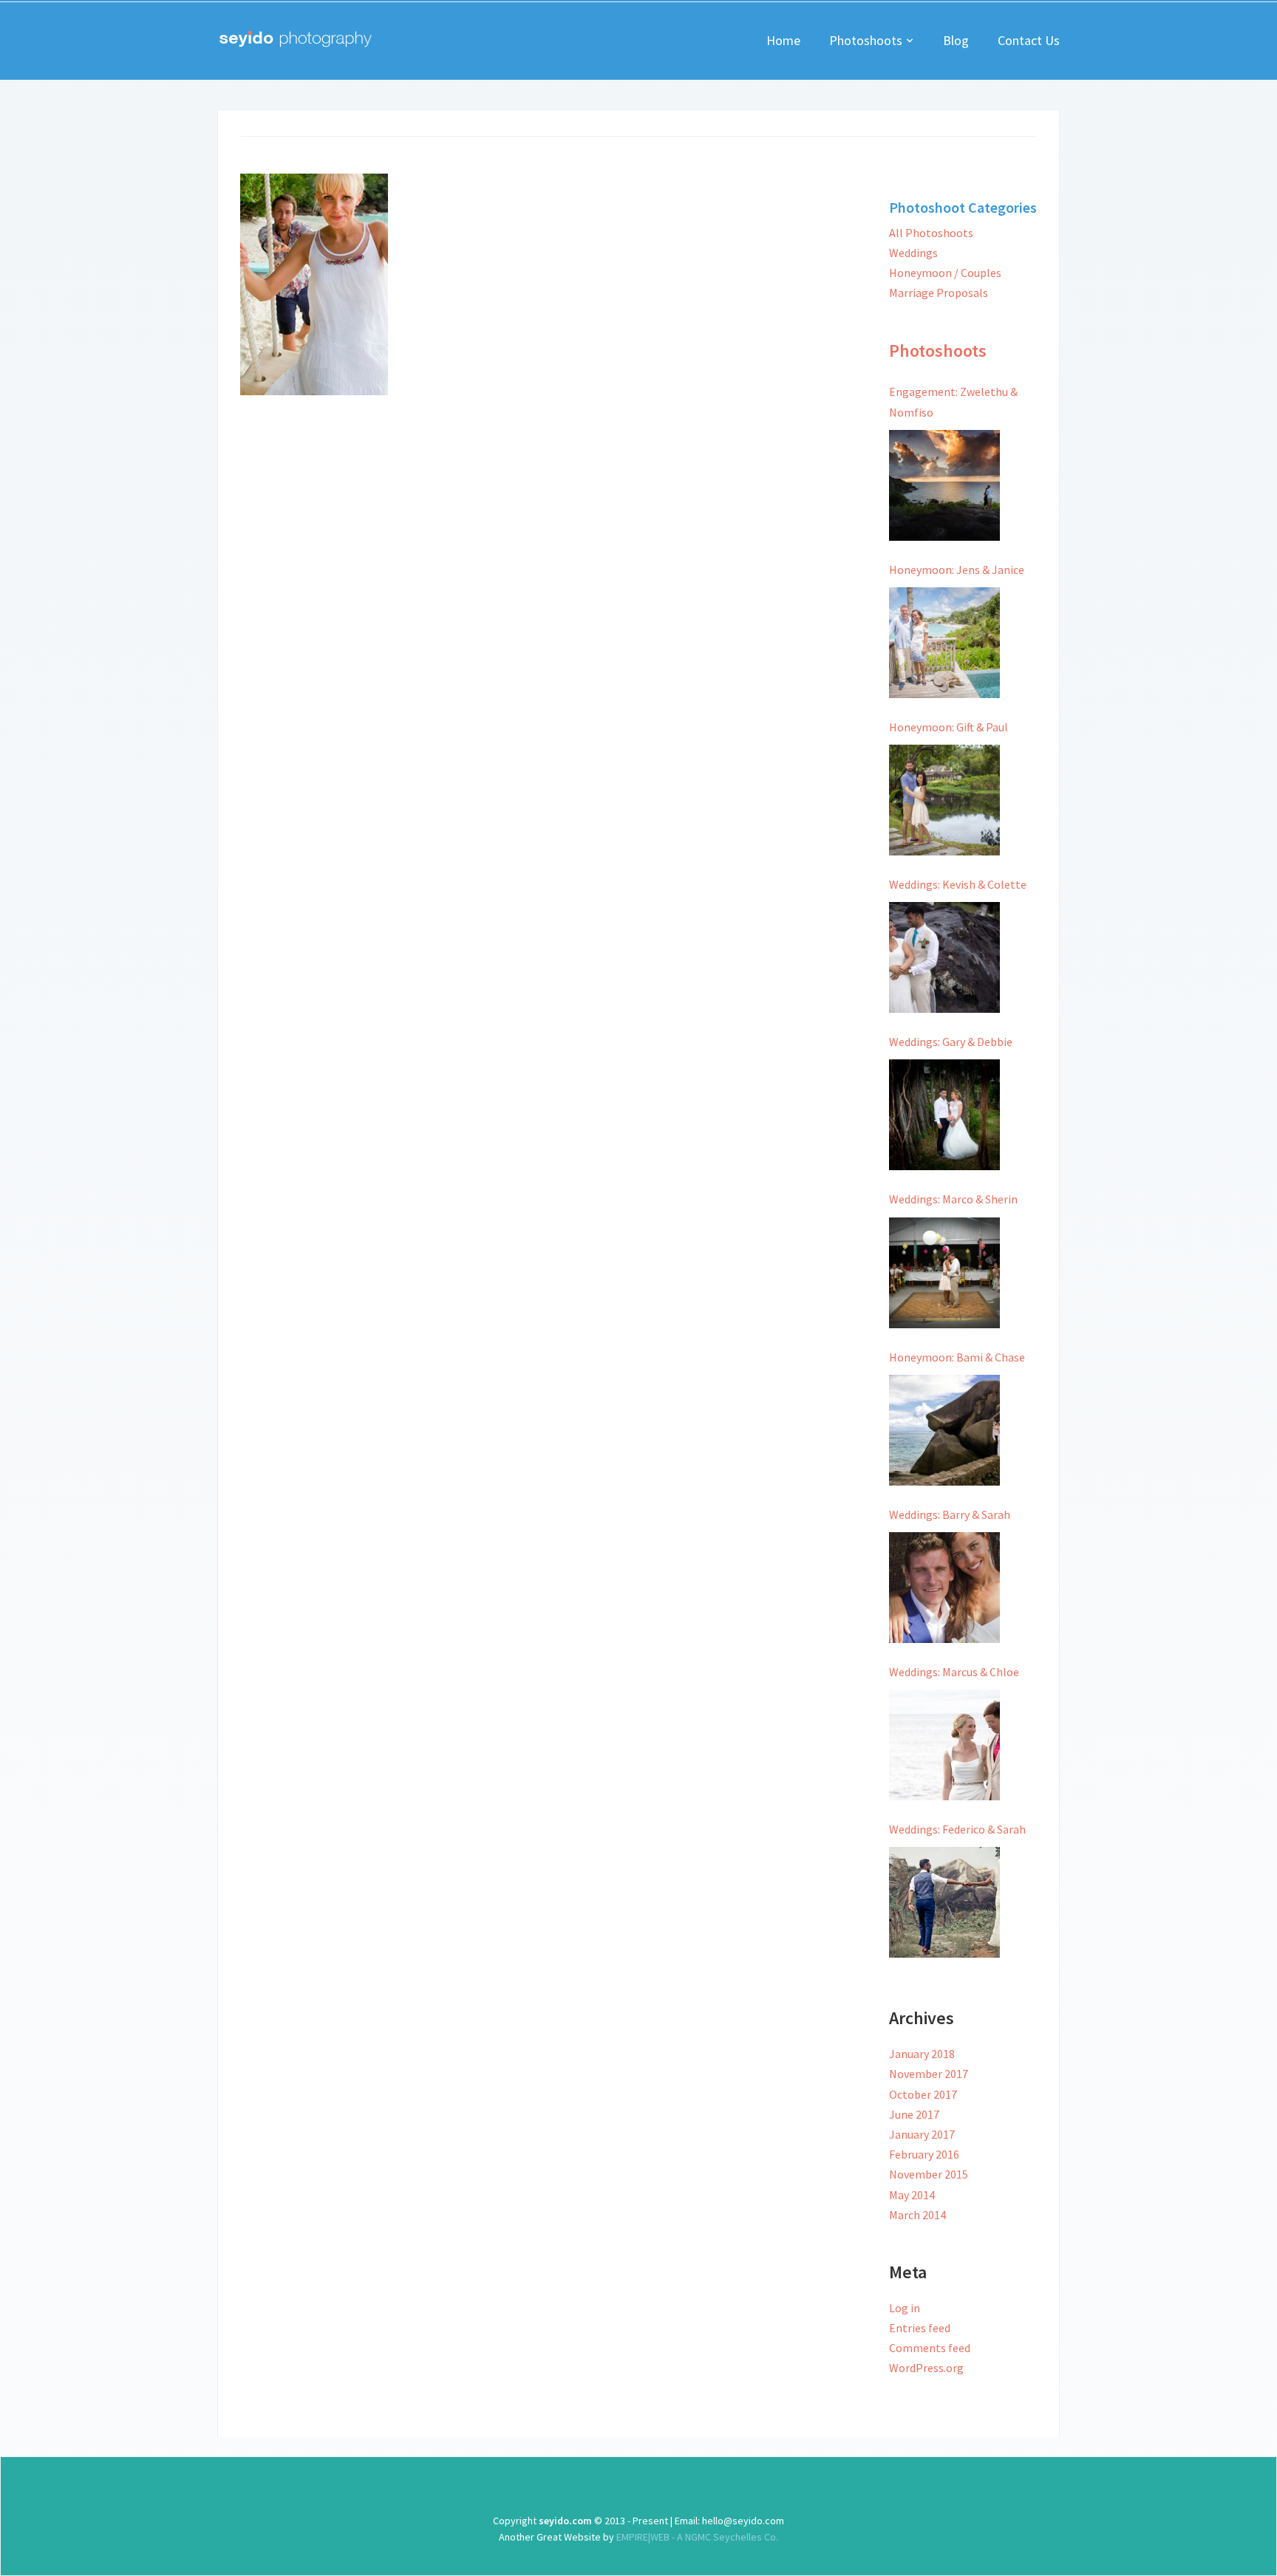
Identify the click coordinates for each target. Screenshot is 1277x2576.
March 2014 (917, 2215)
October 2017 (923, 2094)
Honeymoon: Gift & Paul (949, 727)
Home (783, 40)
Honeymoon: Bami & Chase (957, 1357)
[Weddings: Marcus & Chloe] (944, 1745)
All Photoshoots (931, 233)
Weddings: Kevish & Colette (958, 884)
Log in (905, 2308)
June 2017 (914, 2114)
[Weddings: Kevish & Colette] (944, 957)
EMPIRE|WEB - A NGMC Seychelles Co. (696, 2537)
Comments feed (930, 2348)
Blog (956, 40)
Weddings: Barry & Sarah (950, 1514)
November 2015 (929, 2174)
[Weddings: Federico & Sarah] (944, 1902)
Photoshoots (866, 40)
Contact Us (1029, 40)
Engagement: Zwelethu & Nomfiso (953, 402)
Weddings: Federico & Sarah (957, 1829)
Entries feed (920, 2328)
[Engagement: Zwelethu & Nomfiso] (944, 485)
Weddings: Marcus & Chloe (954, 1672)
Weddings (913, 253)
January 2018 (922, 2054)
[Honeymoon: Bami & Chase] (944, 1430)
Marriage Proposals (939, 293)
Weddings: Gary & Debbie (951, 1042)
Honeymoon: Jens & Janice (957, 570)
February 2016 (924, 2154)
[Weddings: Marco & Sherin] (944, 1273)
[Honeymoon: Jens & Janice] (944, 643)
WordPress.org (926, 2368)
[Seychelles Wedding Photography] (295, 38)
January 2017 (922, 2134)
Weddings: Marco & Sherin (953, 1199)
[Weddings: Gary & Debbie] (944, 1115)
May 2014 (912, 2195)
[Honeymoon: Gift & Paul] (944, 800)
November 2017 (929, 2074)
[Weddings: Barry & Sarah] (944, 1588)
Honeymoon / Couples (945, 273)
